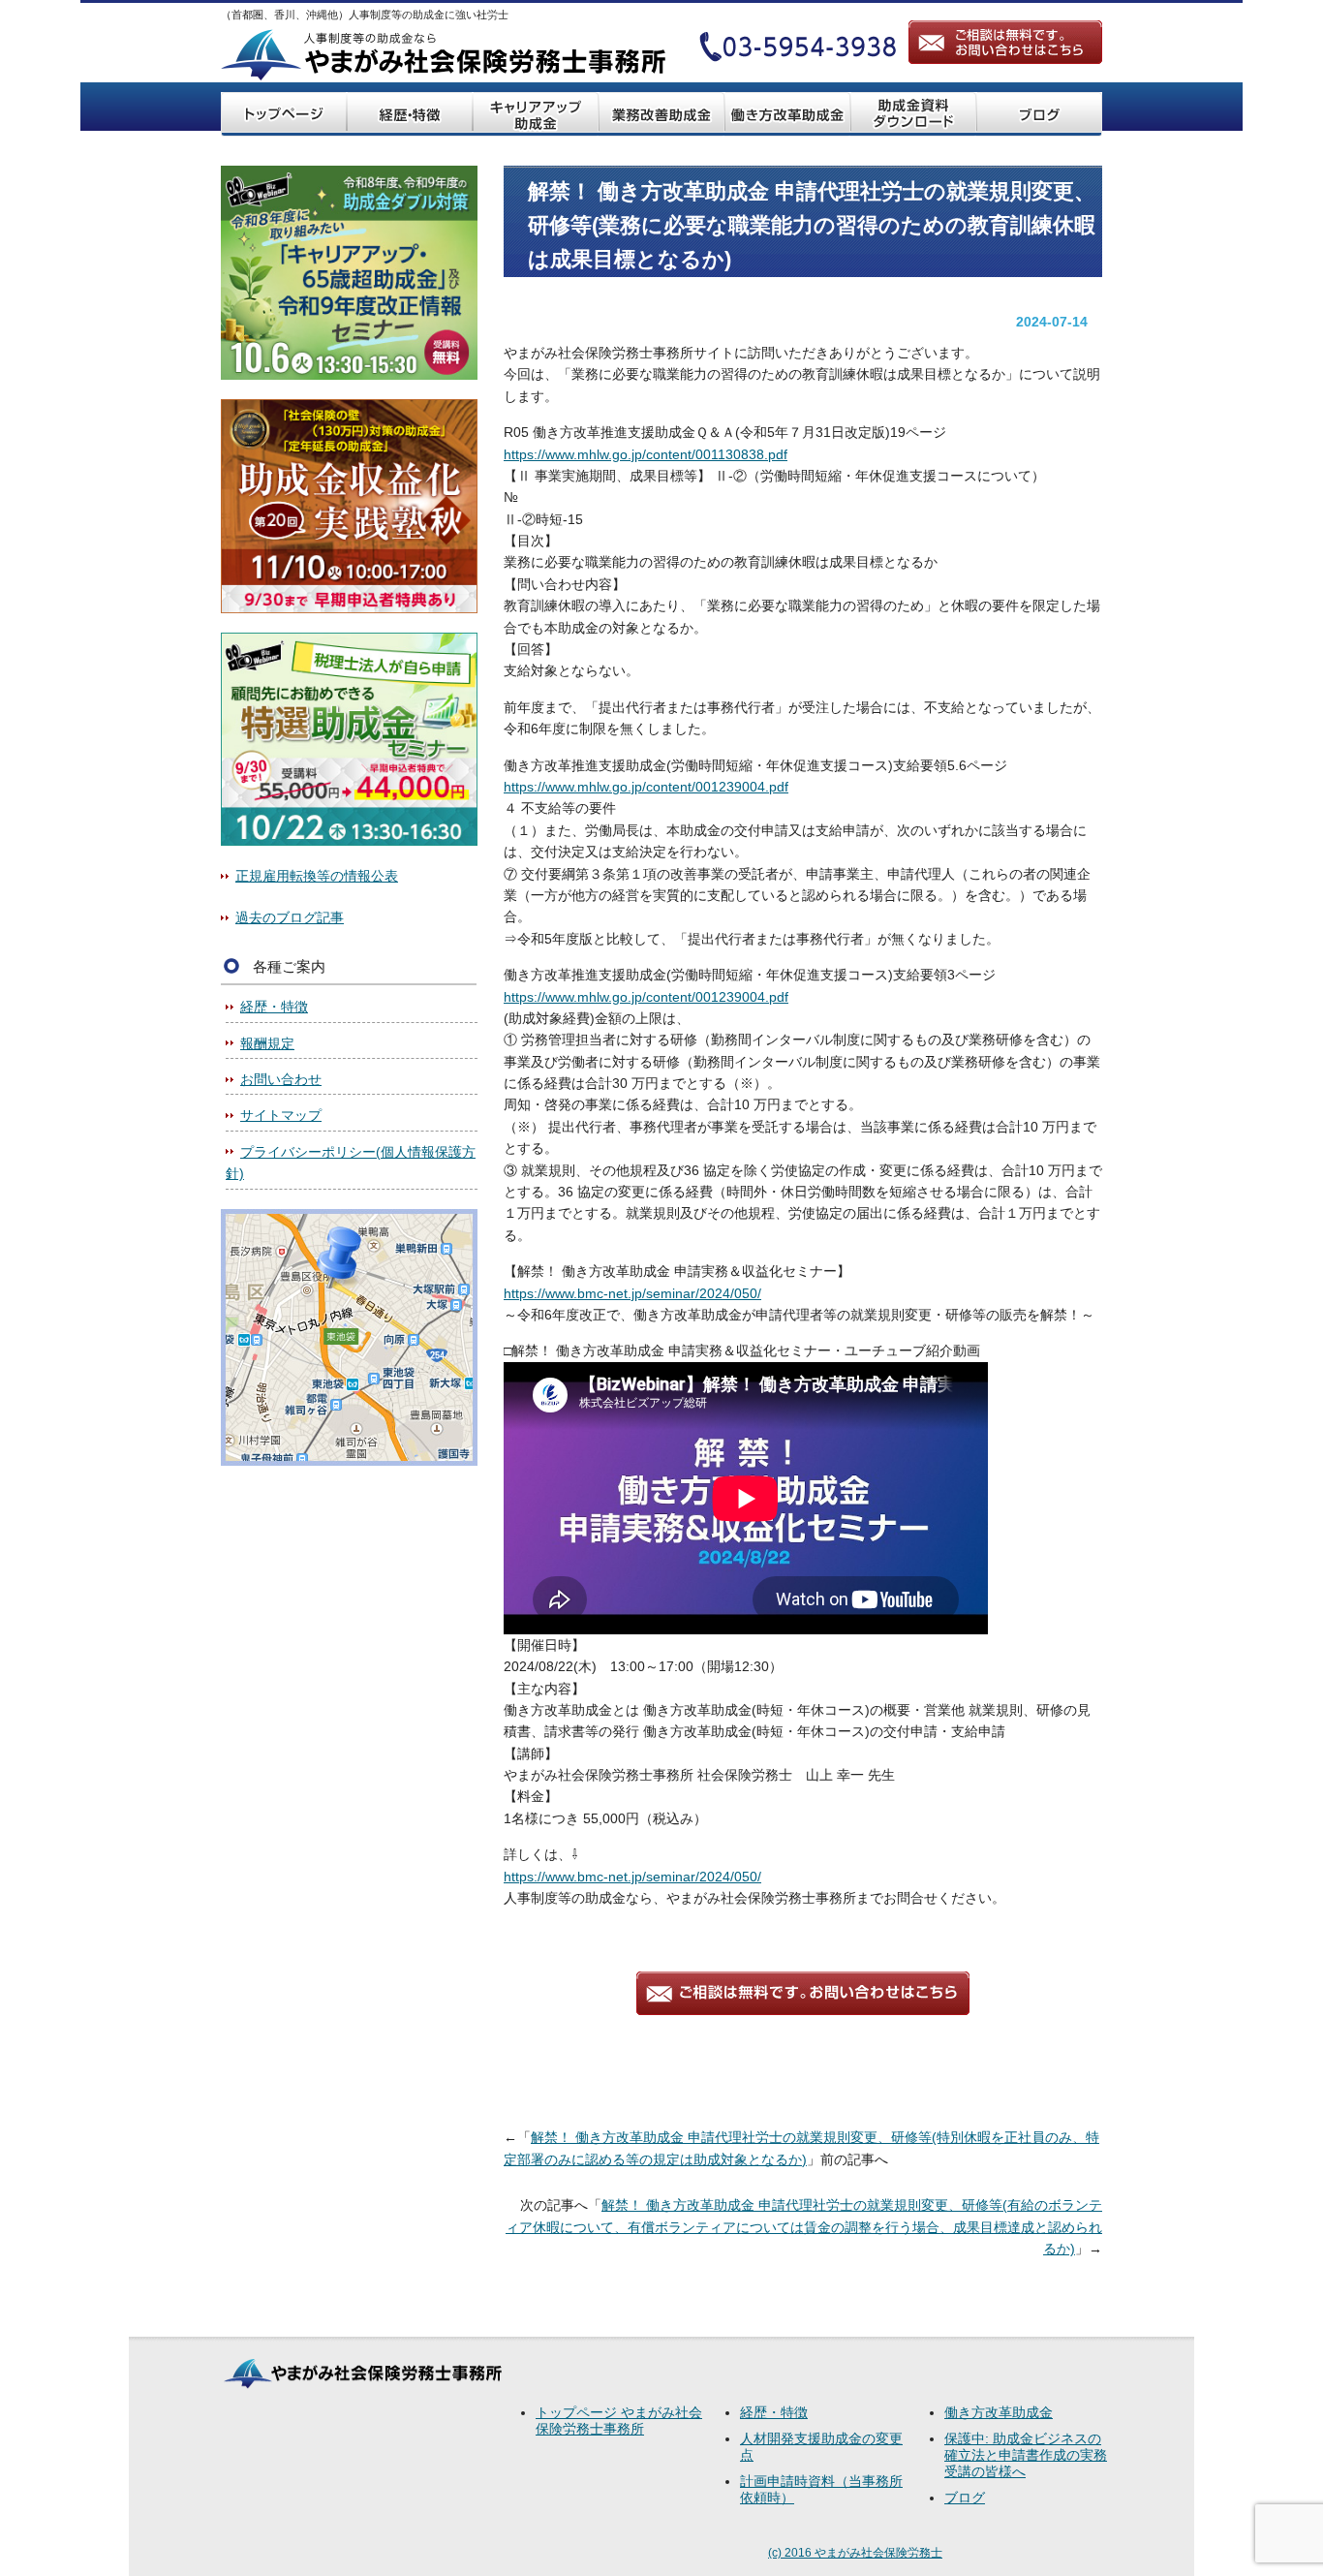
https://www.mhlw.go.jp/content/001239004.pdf (646, 787)
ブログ (965, 2498)
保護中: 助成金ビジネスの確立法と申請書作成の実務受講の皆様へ (1026, 2455)
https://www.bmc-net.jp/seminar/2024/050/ (632, 1293)
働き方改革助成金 (999, 2412)
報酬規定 (267, 1043)
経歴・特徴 (274, 1007)
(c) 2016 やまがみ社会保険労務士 (855, 2553)
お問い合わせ (281, 1079)
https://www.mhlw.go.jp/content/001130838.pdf (646, 454)
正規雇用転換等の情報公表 (317, 876)
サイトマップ (281, 1115)
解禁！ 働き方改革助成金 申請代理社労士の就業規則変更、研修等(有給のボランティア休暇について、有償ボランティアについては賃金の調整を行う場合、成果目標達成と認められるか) (804, 2227)
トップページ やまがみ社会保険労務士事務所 (619, 2421)
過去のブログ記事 (290, 917)
